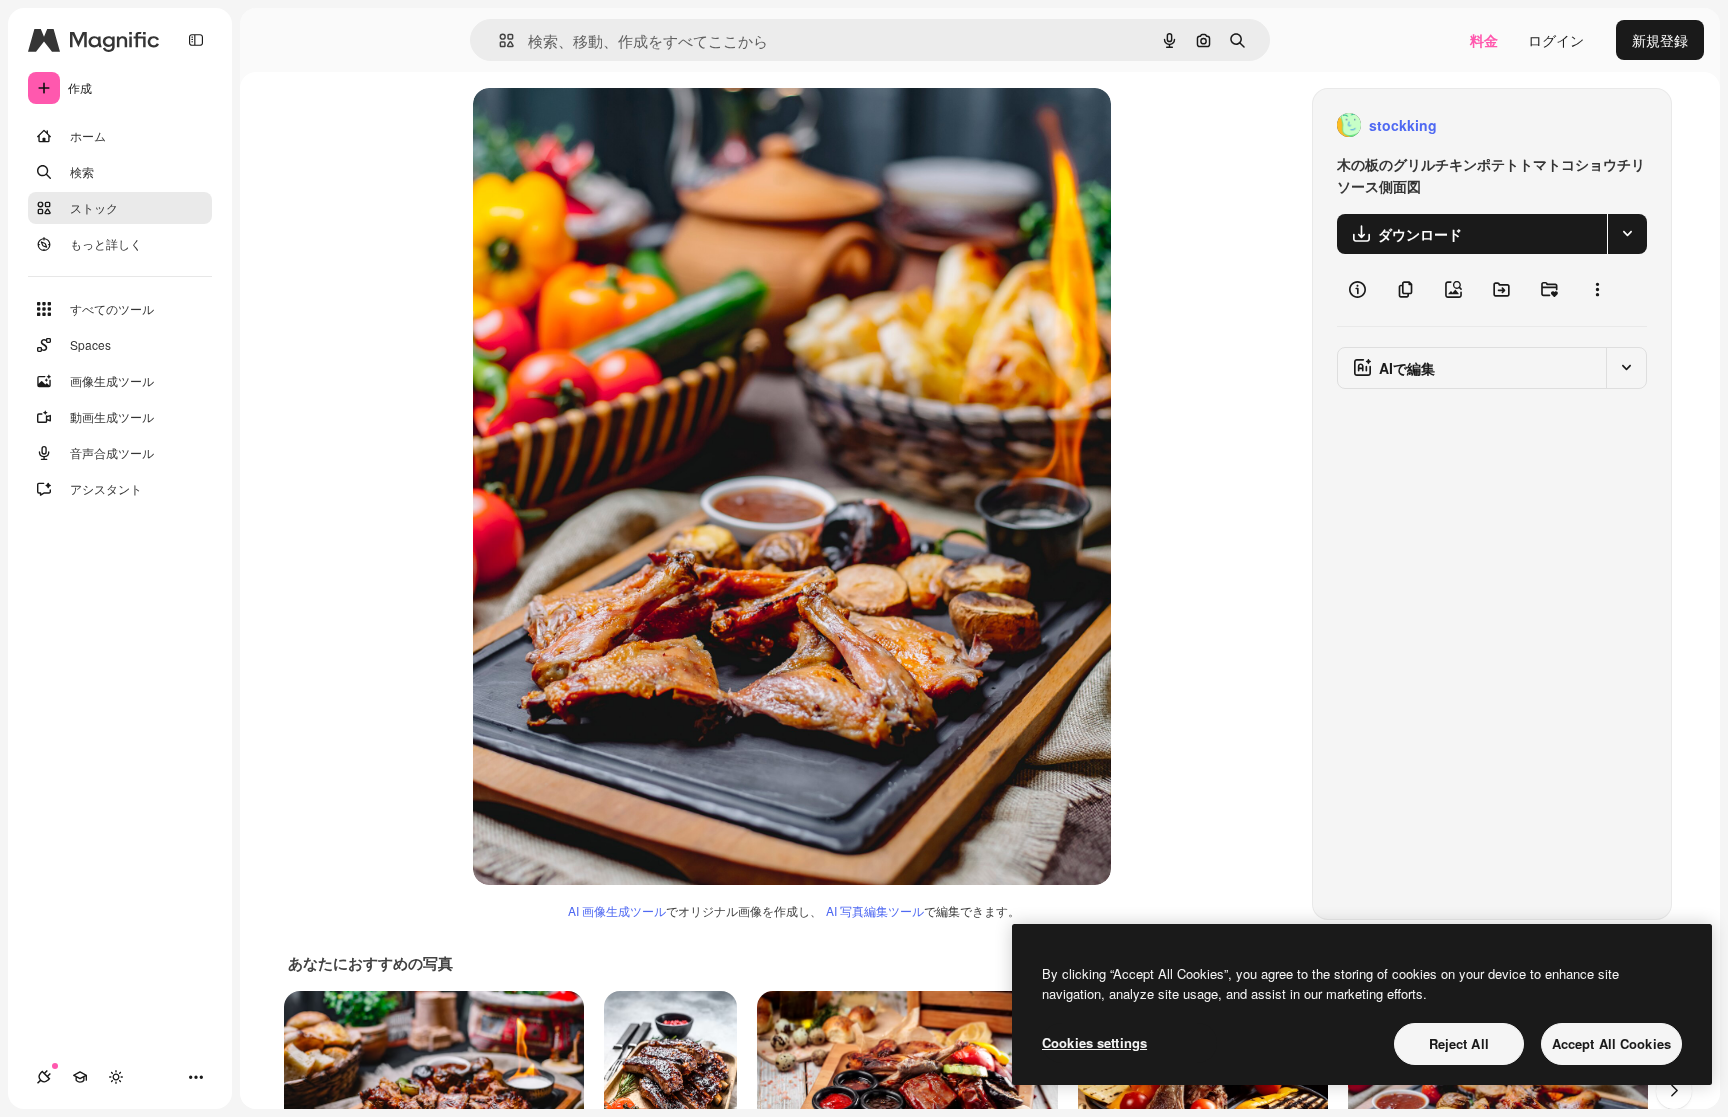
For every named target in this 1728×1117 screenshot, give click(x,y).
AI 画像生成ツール (617, 910)
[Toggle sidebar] (196, 40)
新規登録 (1660, 40)
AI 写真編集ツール (875, 910)
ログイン (1556, 40)
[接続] (44, 1077)
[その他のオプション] (1597, 290)
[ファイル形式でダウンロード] (1627, 234)
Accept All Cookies (1611, 1043)
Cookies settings (1094, 1042)
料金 (1484, 40)
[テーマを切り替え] (116, 1077)
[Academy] (80, 1077)
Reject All (1459, 1043)
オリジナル (610, 125)
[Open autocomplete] (498, 40)
